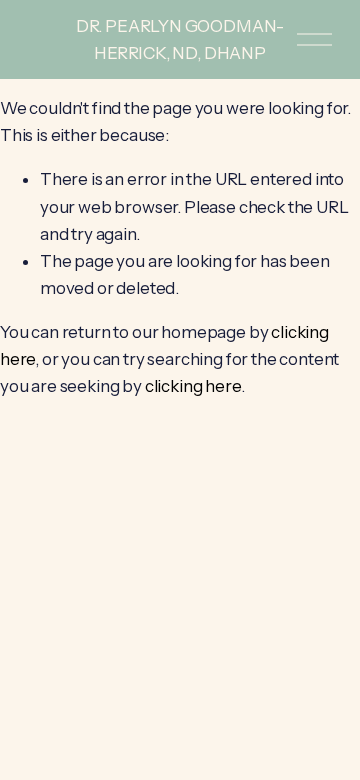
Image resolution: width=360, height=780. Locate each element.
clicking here (193, 386)
